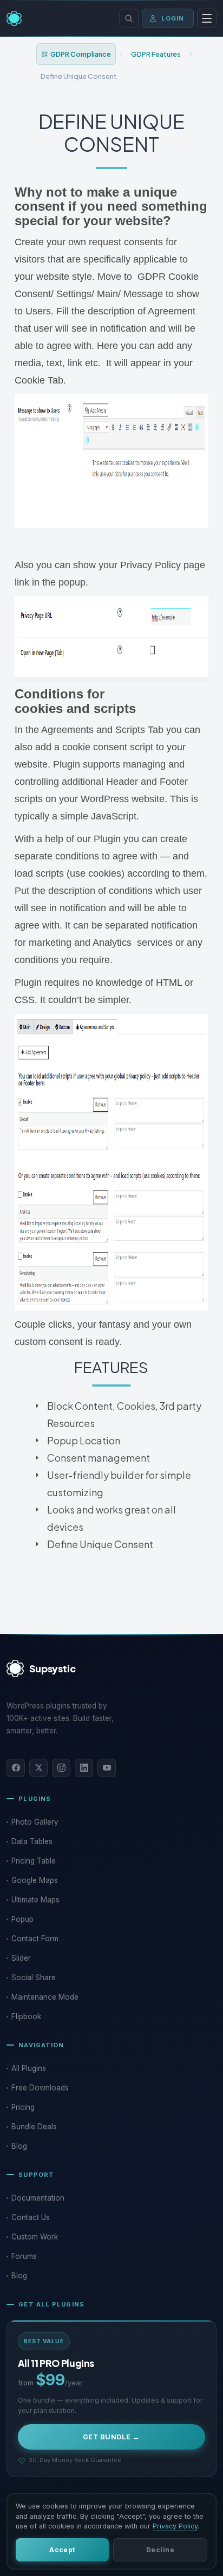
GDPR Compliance (81, 54)
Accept (62, 2550)
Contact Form (35, 1939)
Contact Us (31, 2217)
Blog (19, 2146)
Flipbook (26, 2016)
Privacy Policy (175, 2526)
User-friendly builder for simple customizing (119, 1484)
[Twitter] (38, 1768)
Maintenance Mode (45, 1997)
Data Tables (32, 1841)
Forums (24, 2256)
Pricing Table (34, 1861)
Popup (22, 1919)
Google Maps (35, 1880)
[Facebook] (16, 1768)
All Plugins (29, 2068)
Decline (160, 2550)
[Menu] (207, 18)
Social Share (34, 1978)
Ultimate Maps (35, 1900)
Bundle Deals (34, 2127)
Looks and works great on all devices (111, 1518)
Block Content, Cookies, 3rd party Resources (124, 1414)
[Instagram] (61, 1768)
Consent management (99, 1458)
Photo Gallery (35, 1822)
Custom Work (35, 2237)
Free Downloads (40, 2088)
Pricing (23, 2107)
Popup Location (84, 1440)
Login (173, 18)
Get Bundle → (111, 2437)
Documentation (38, 2198)
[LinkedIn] (84, 1768)
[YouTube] (107, 1768)
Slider (21, 1958)
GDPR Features (156, 54)
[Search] (129, 18)
